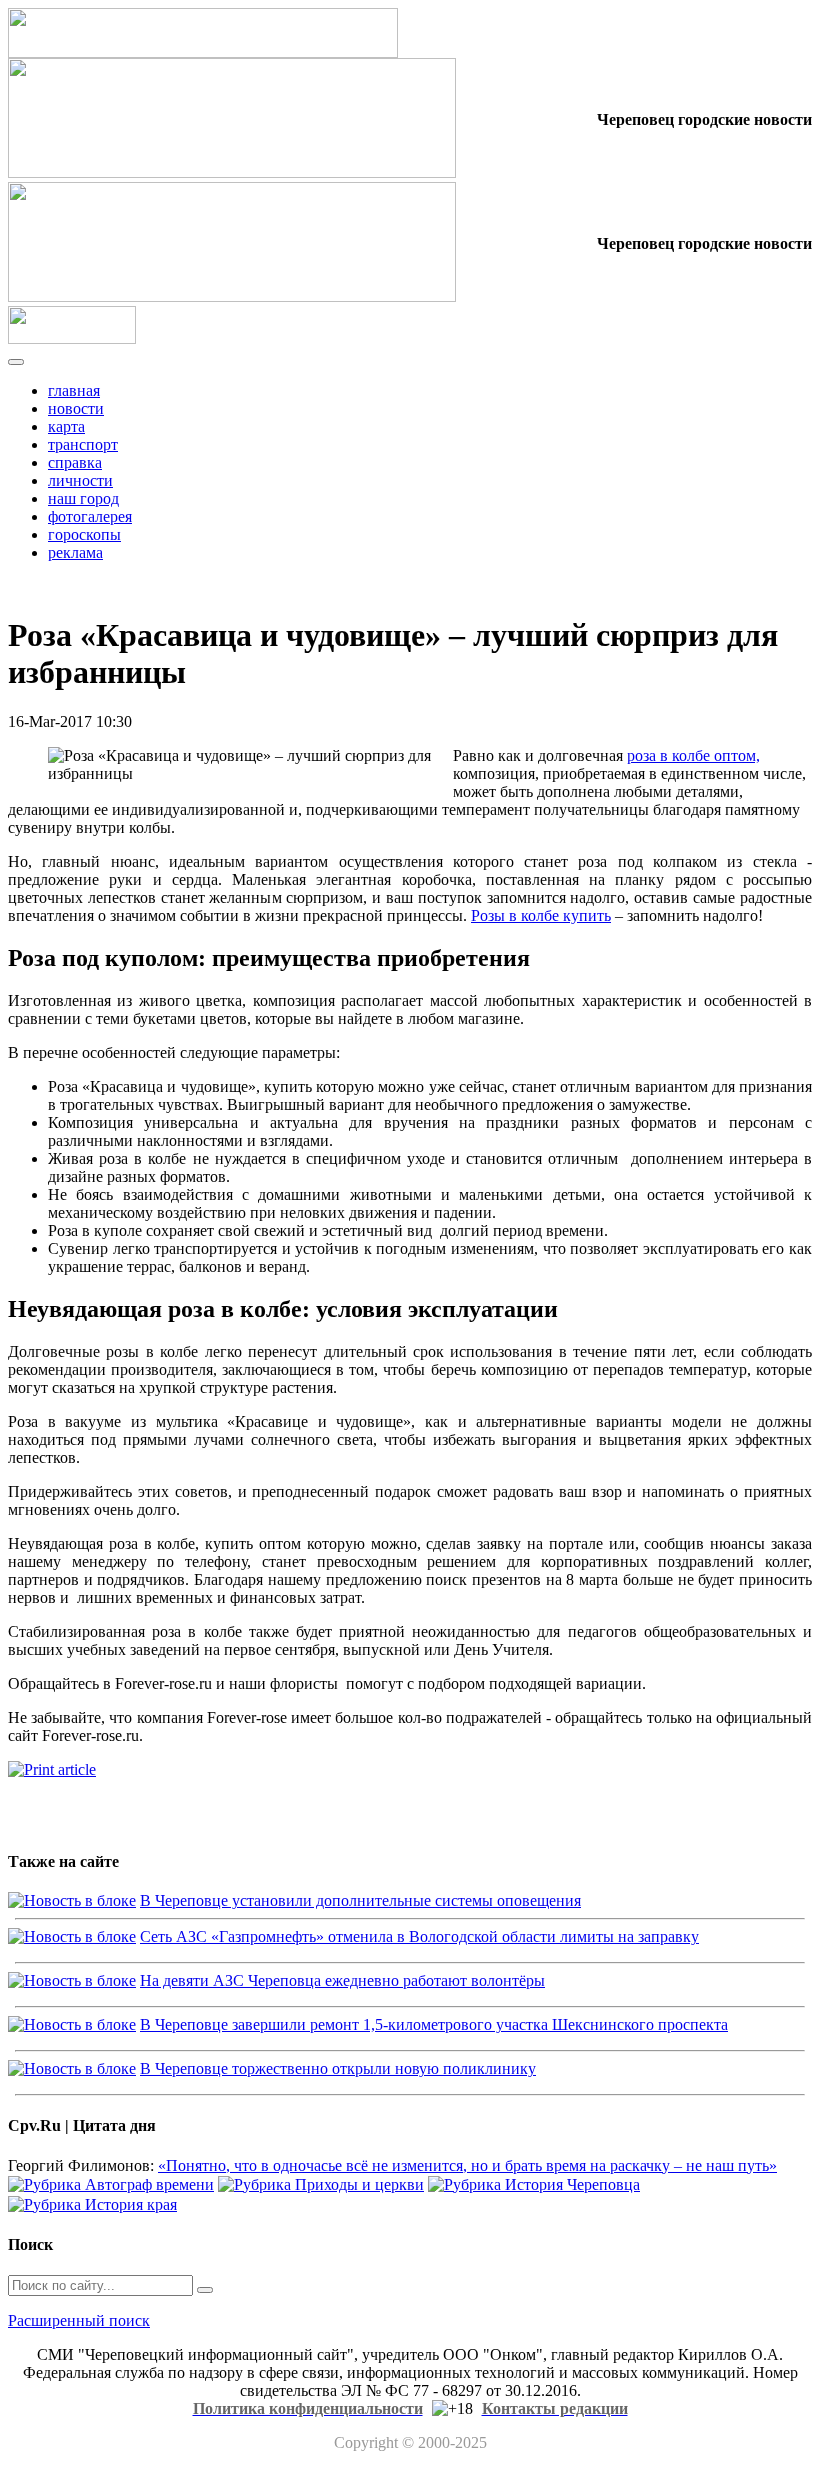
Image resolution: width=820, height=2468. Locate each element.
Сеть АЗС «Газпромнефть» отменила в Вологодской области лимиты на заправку (419, 1936)
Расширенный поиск (79, 2320)
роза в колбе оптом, (693, 755)
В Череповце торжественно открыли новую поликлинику (338, 2068)
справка (75, 462)
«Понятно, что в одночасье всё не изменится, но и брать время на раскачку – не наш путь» (467, 2165)
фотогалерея (90, 516)
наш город (83, 498)
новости (76, 408)
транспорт (83, 444)
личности (80, 480)
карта (66, 426)
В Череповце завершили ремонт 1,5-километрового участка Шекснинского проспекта (434, 2024)
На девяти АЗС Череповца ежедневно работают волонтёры (342, 1980)
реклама (75, 552)
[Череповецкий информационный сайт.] (72, 338)
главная (74, 390)
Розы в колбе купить (541, 915)
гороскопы (84, 534)
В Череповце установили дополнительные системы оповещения (360, 1900)
